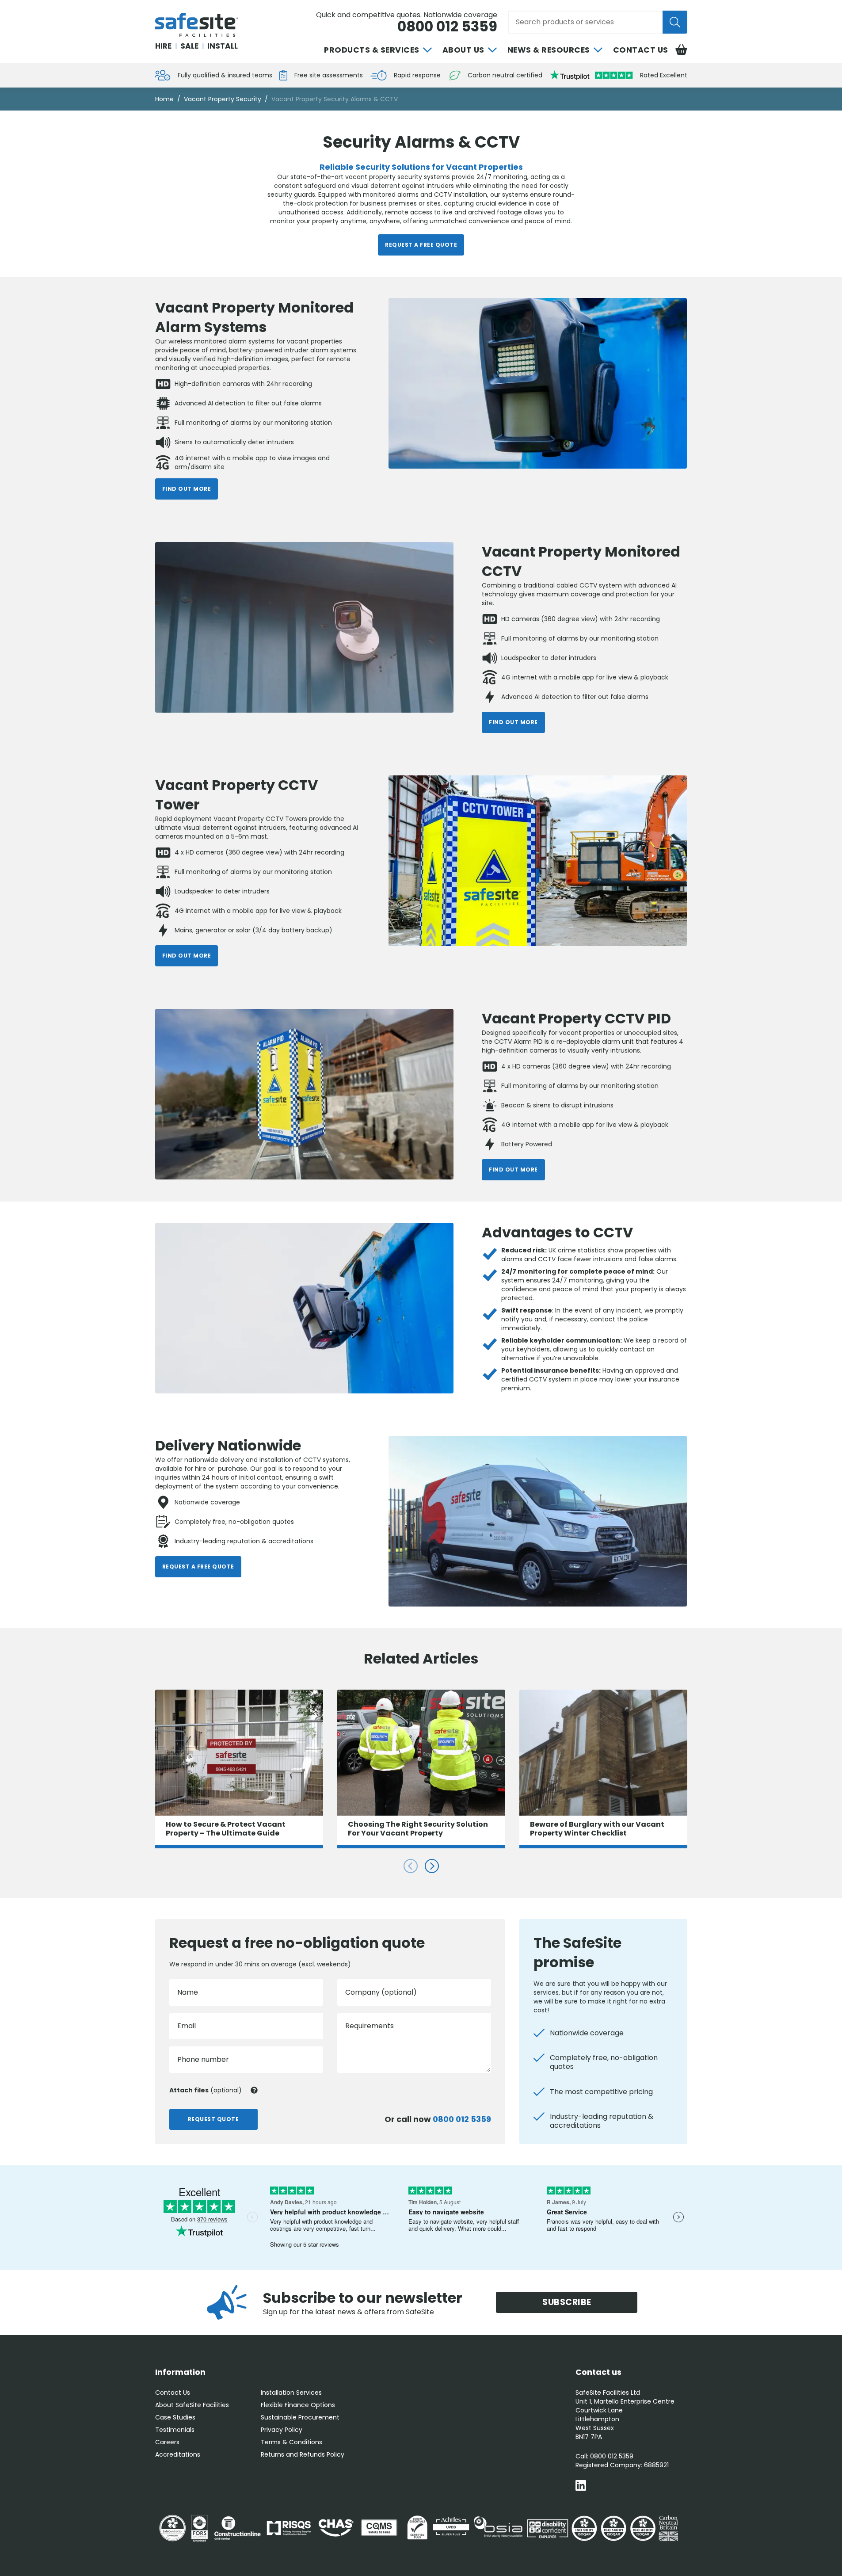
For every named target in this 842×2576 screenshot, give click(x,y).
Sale (189, 46)
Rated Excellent (664, 75)
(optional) (206, 2090)
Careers (167, 2442)
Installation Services (291, 2393)
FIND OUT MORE (187, 489)
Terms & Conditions (291, 2442)
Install (223, 46)
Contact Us (641, 50)
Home (164, 99)
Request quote (213, 2119)
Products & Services (372, 50)
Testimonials (175, 2430)
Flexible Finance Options (298, 2405)
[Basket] (681, 50)
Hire (163, 46)
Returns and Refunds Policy (303, 2454)
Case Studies (175, 2417)
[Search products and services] (675, 22)
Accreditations (178, 2454)
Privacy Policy (282, 2430)
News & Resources (549, 50)
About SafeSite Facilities (192, 2405)
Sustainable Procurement (300, 2417)
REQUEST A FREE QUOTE (421, 245)
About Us (463, 50)
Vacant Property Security (223, 99)
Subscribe (567, 2302)
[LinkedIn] (581, 2486)
